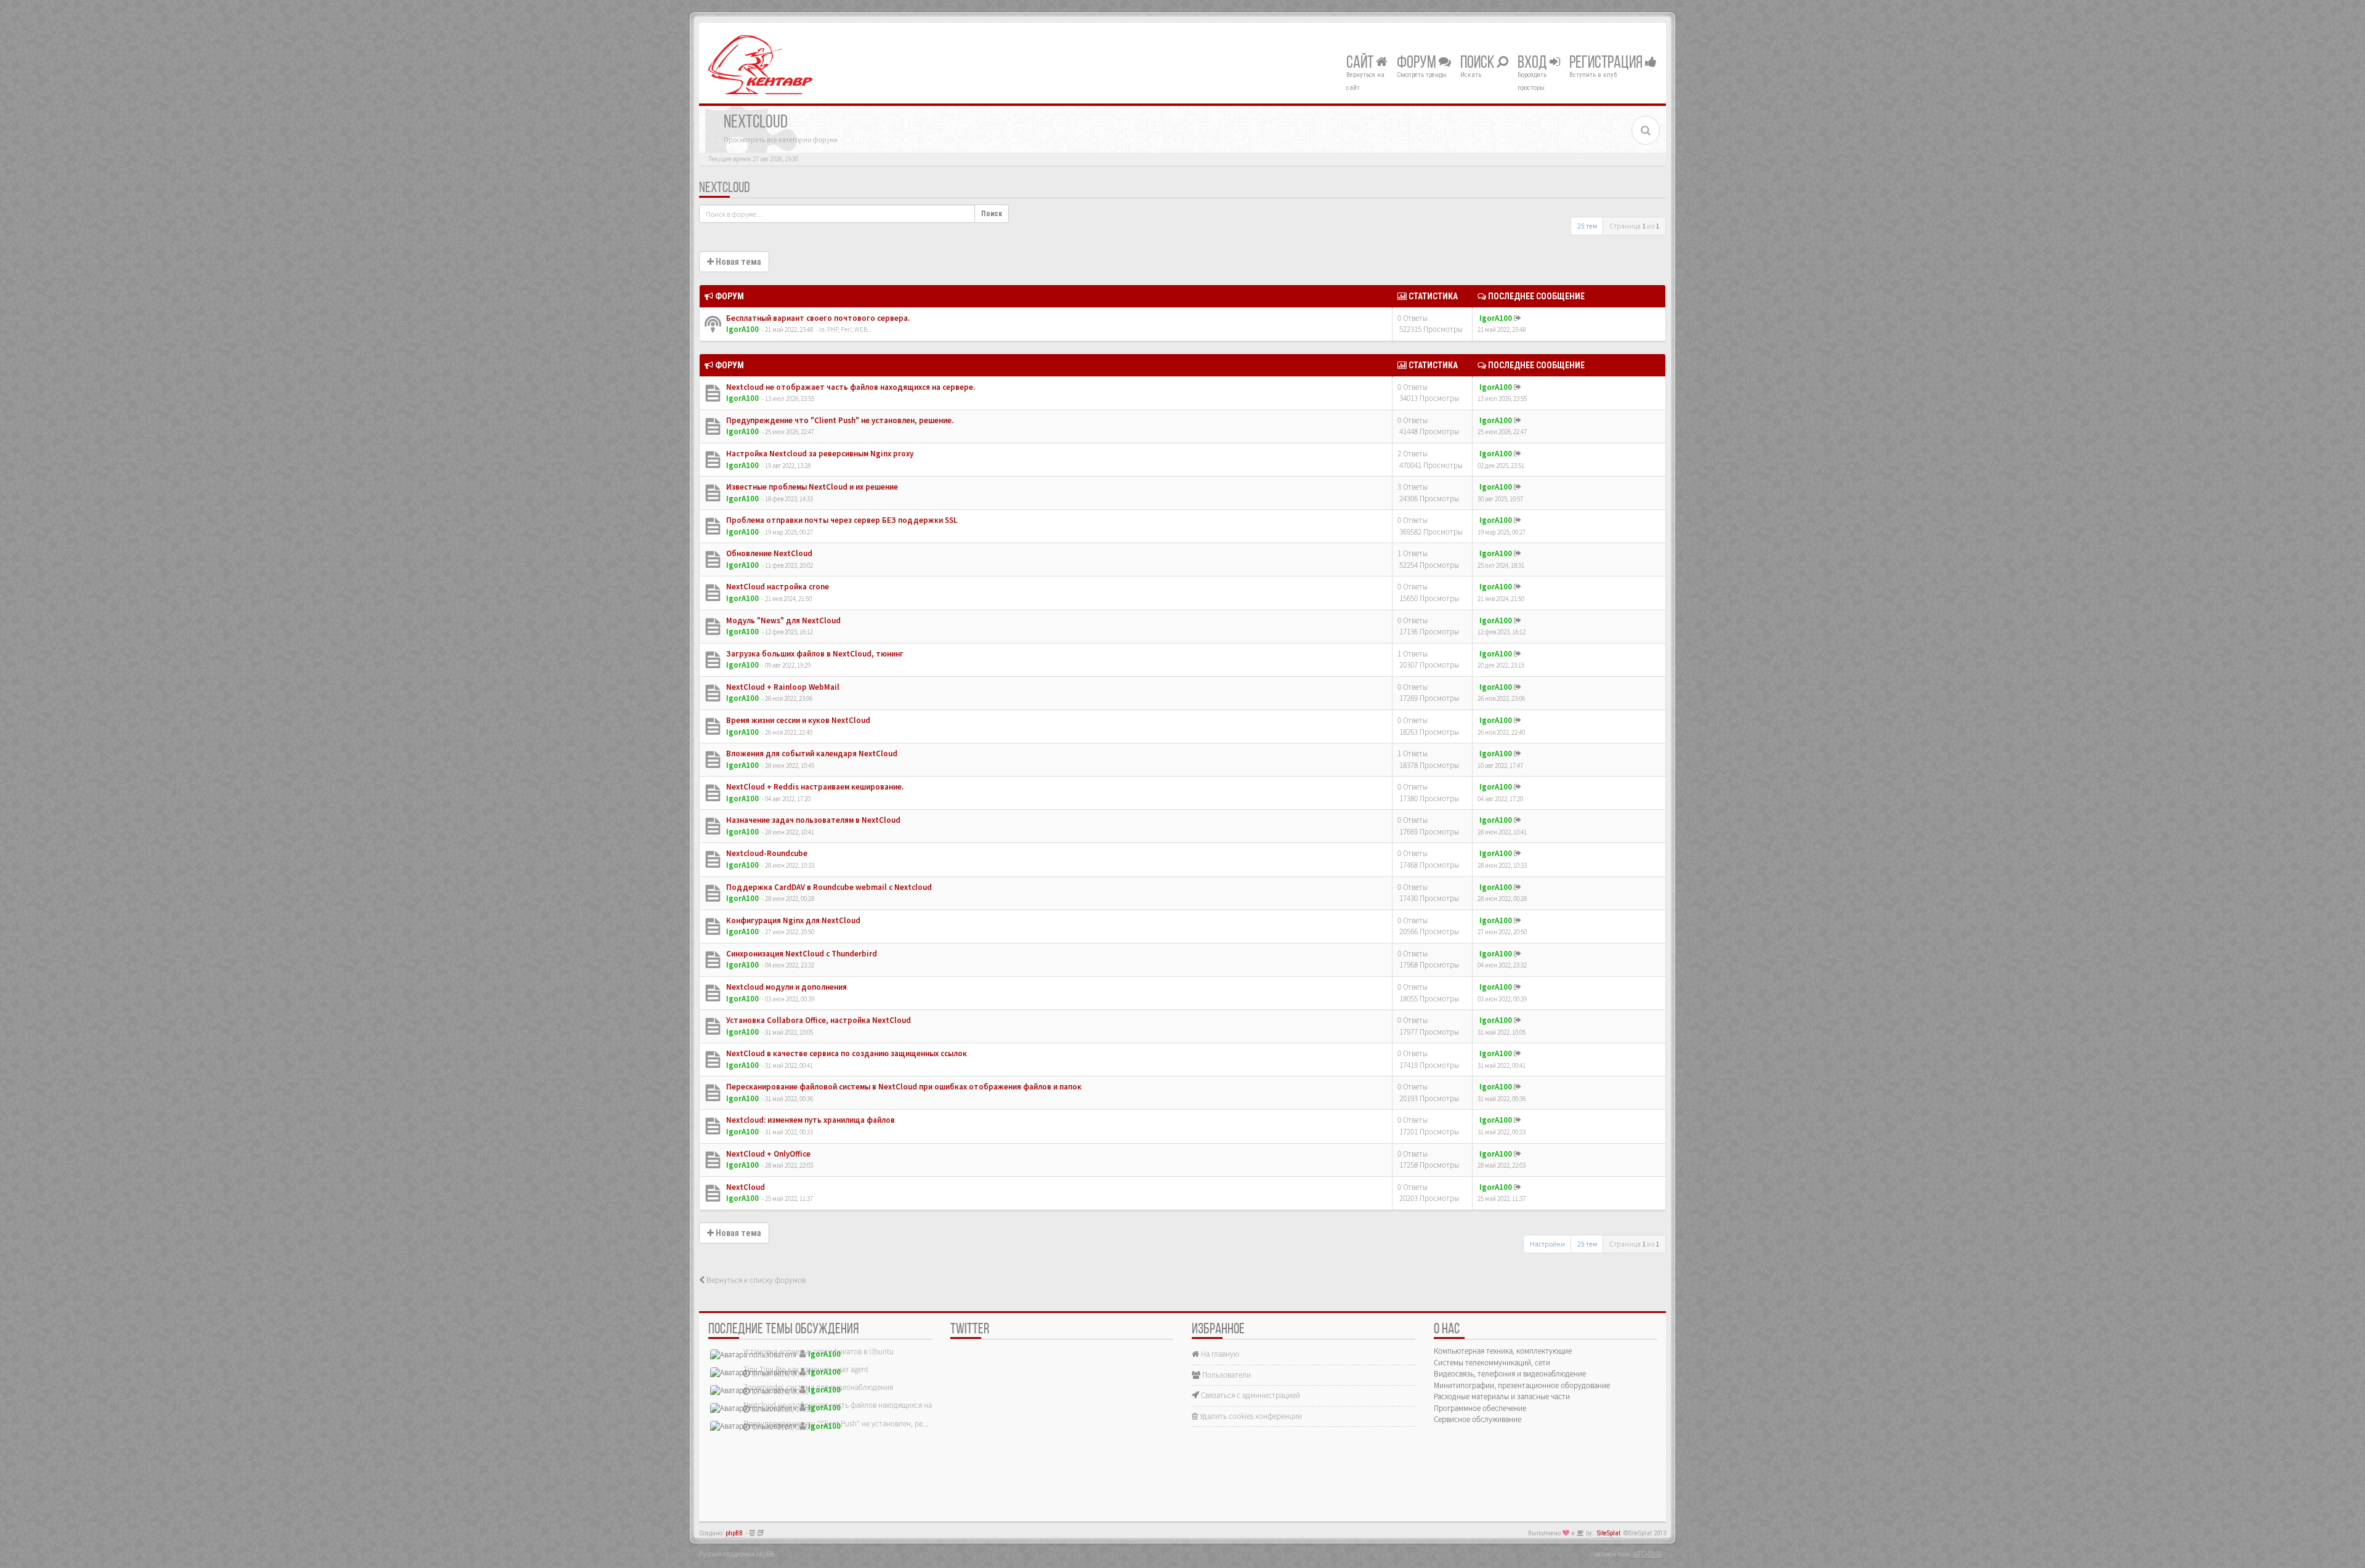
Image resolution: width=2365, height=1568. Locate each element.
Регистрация (1607, 63)
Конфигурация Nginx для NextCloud (792, 920)
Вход (1534, 63)
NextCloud (725, 188)
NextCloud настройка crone (777, 587)
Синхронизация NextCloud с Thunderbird (801, 954)
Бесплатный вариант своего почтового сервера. (817, 318)
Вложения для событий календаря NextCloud (811, 754)
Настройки (1547, 1244)
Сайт (1361, 63)
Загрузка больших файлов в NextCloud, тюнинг (814, 654)
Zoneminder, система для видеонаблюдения (818, 1387)
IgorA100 (742, 329)
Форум (1418, 63)
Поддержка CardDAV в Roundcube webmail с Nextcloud (828, 887)
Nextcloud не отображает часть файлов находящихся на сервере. (850, 387)
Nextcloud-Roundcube (766, 853)
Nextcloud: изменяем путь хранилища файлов (810, 1120)
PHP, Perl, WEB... (849, 329)
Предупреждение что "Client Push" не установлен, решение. (839, 420)
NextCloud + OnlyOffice (767, 1154)
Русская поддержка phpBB (737, 1554)
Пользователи (1226, 1375)
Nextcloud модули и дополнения (786, 987)
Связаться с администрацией (1250, 1395)
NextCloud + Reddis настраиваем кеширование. (814, 787)
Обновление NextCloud (768, 553)
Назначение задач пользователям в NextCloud (812, 820)
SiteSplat (1609, 1533)
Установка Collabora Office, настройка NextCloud (818, 1020)
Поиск (1478, 63)
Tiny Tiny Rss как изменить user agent (806, 1369)
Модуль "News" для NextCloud (782, 620)
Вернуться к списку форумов (755, 1280)
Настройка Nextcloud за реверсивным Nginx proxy (819, 454)
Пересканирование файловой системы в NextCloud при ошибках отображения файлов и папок (903, 1087)
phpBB (734, 1533)
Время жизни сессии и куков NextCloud (797, 720)
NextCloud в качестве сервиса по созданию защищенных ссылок (846, 1053)
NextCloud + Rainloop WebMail (782, 687)
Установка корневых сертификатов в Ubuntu (819, 1352)
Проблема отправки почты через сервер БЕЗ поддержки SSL (841, 520)
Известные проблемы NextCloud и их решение (811, 487)
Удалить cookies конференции (1250, 1416)
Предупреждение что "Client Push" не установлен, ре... (836, 1424)
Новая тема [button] (738, 262)
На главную (1219, 1354)
